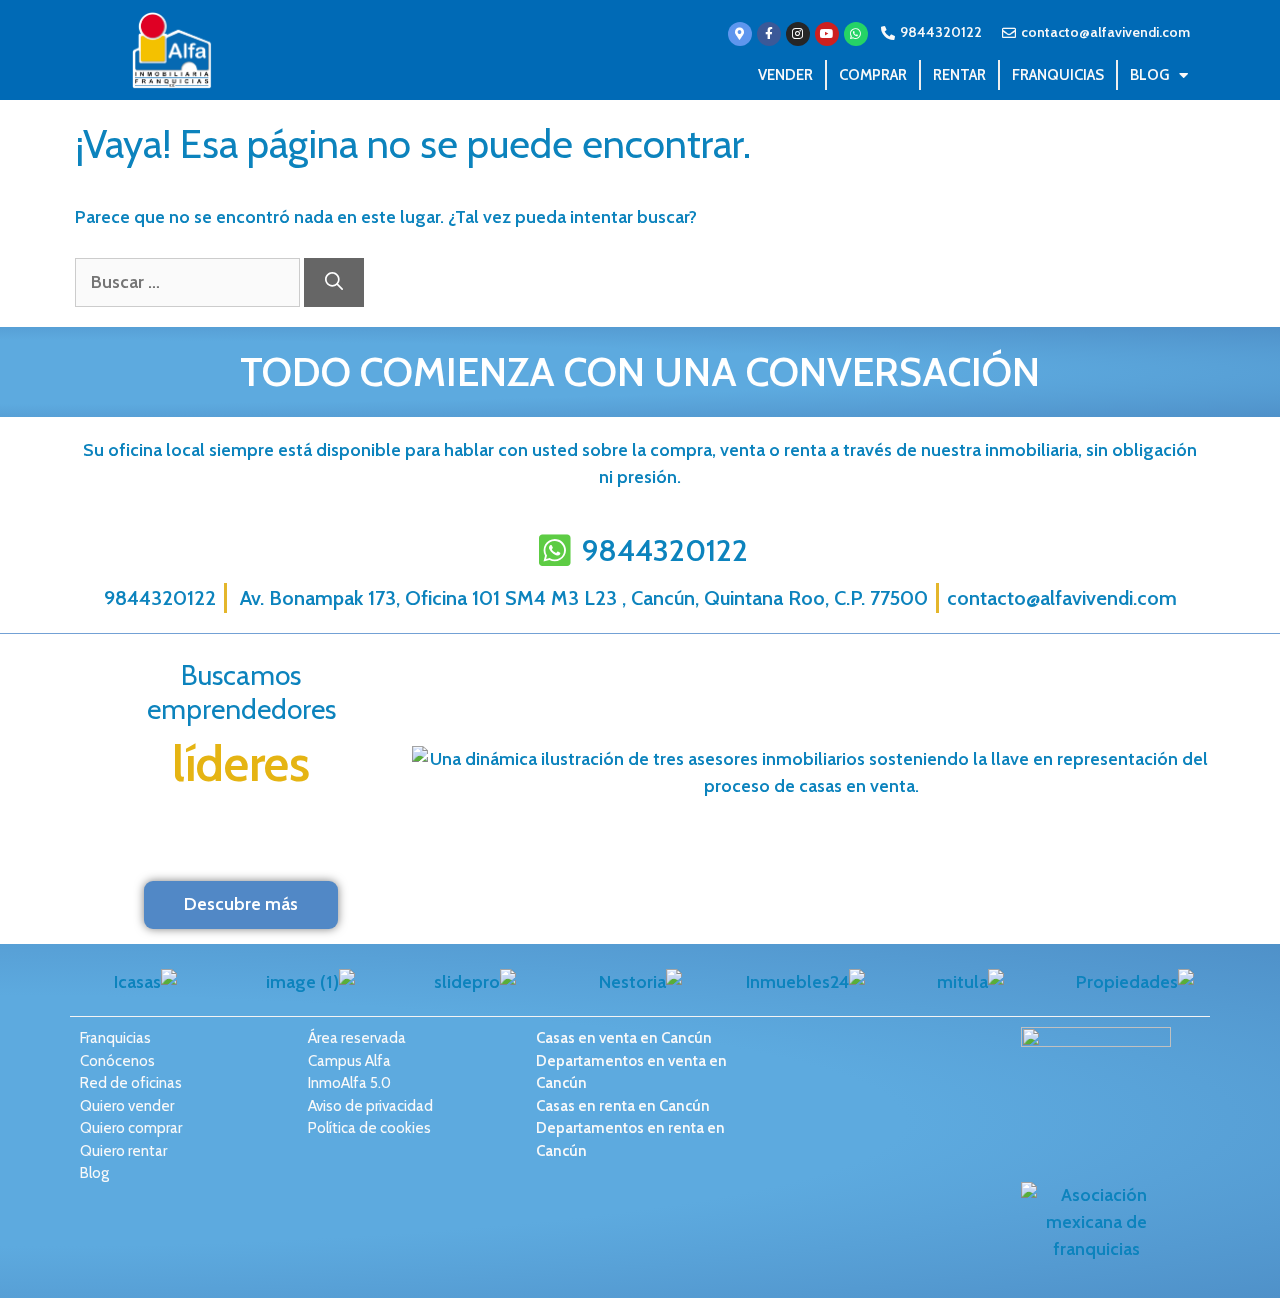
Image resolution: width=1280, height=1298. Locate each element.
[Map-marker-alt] (740, 34)
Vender (785, 75)
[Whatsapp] (856, 34)
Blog (1149, 75)
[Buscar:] (189, 282)
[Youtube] (827, 34)
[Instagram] (798, 34)
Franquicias (1058, 75)
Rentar (959, 75)
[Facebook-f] (769, 34)
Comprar (873, 75)
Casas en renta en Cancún (623, 1106)
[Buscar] (334, 282)
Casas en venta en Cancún (624, 1038)
